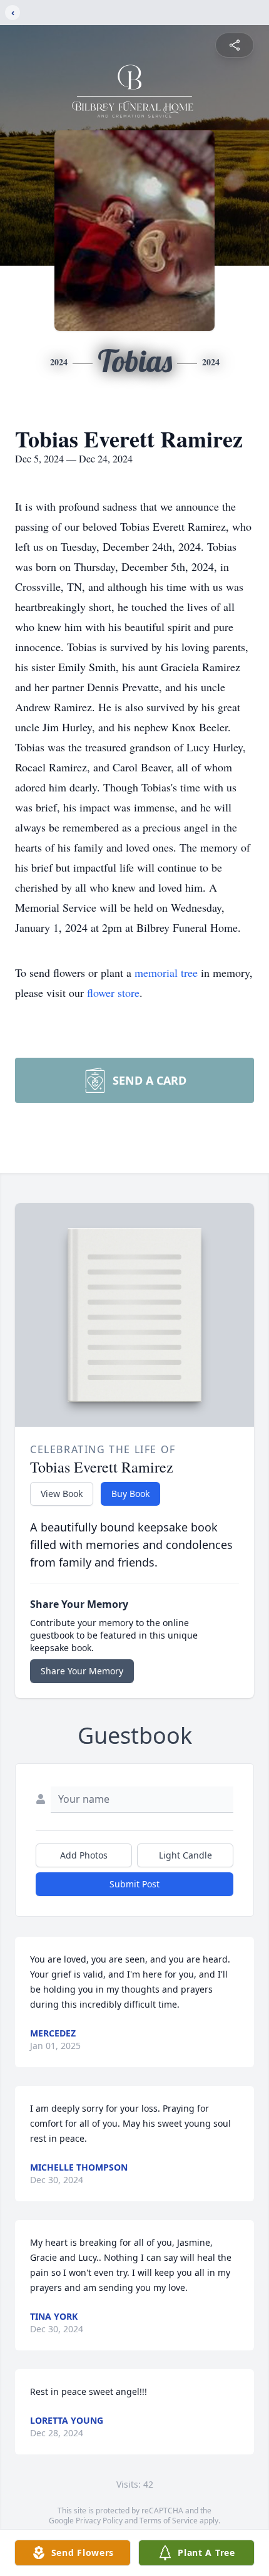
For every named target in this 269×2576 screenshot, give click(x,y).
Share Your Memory (82, 1671)
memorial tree (166, 973)
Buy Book (130, 1494)
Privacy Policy (99, 2521)
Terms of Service (169, 2521)
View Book (62, 1494)
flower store (113, 993)
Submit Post (134, 1884)
